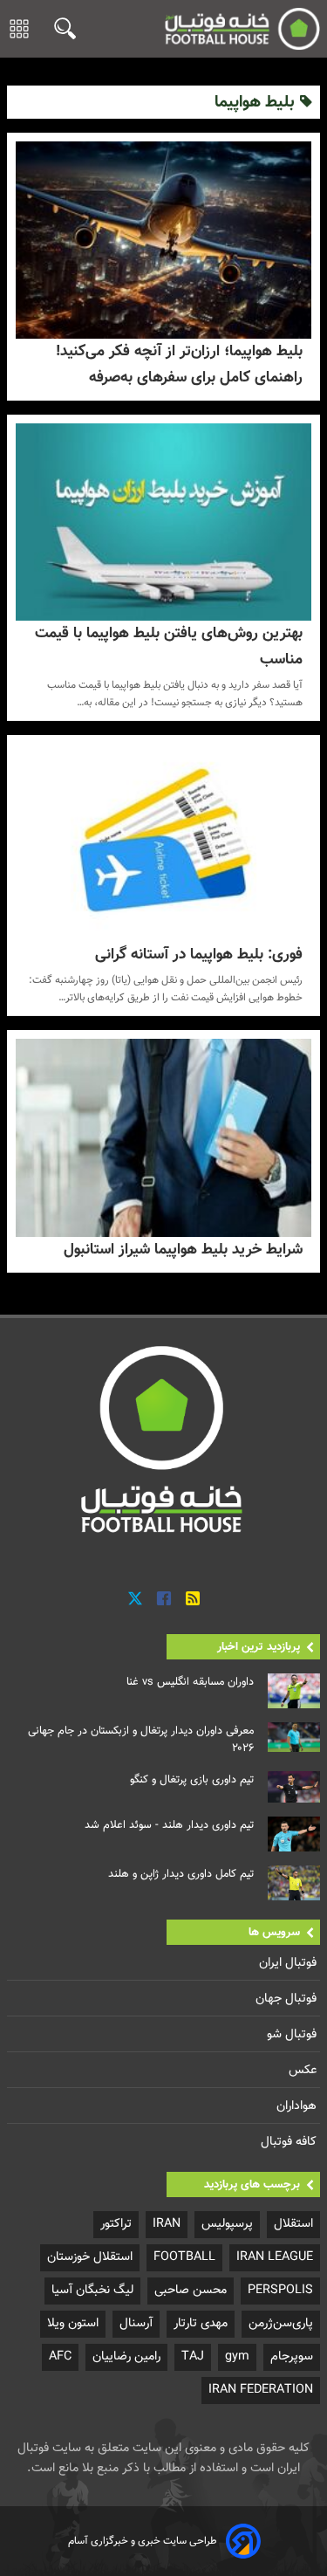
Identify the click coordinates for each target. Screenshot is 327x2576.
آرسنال (136, 2323)
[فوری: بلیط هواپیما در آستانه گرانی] (163, 842)
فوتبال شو (293, 2034)
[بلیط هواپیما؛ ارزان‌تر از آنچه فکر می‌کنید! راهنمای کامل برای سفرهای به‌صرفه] (163, 240)
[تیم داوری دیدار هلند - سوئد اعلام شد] (294, 1834)
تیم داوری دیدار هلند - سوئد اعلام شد (169, 1825)
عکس (304, 2070)
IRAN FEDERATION (261, 2390)
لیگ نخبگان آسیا (92, 2290)
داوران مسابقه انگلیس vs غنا (190, 1682)
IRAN (167, 2224)
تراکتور (116, 2224)
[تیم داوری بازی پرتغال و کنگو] (294, 1787)
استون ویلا (73, 2323)
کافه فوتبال (290, 2142)
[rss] (193, 1599)
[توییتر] (135, 1599)
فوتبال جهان (288, 1999)
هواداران (298, 2106)
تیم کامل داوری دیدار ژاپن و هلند (181, 1874)
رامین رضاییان (126, 2356)
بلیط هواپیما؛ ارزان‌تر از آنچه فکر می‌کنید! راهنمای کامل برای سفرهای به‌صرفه (179, 364)
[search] (61, 28)
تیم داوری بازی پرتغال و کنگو (192, 1780)
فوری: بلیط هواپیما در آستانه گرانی (199, 955)
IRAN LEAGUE (275, 2257)
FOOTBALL (184, 2257)
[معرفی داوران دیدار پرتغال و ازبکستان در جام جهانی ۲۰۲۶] (294, 1737)
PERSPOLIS (280, 2290)
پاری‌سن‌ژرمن (281, 2323)
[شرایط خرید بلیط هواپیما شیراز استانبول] (163, 1137)
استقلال (293, 2224)
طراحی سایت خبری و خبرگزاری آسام (143, 2541)
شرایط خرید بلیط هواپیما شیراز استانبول (183, 1250)
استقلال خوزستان (90, 2257)
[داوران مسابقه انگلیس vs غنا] (294, 1691)
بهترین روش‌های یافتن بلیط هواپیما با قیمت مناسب (169, 646)
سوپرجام (292, 2356)
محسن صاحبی (191, 2290)
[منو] (19, 29)
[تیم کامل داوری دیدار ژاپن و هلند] (294, 1883)
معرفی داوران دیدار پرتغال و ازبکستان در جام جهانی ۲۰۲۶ (141, 1740)
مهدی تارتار (201, 2323)
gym (237, 2356)
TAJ (193, 2356)
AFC (60, 2356)
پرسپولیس (227, 2224)
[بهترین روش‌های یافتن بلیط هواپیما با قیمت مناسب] (163, 522)
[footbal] (164, 1439)
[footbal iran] (242, 29)
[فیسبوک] (164, 1599)
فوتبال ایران (290, 1963)
